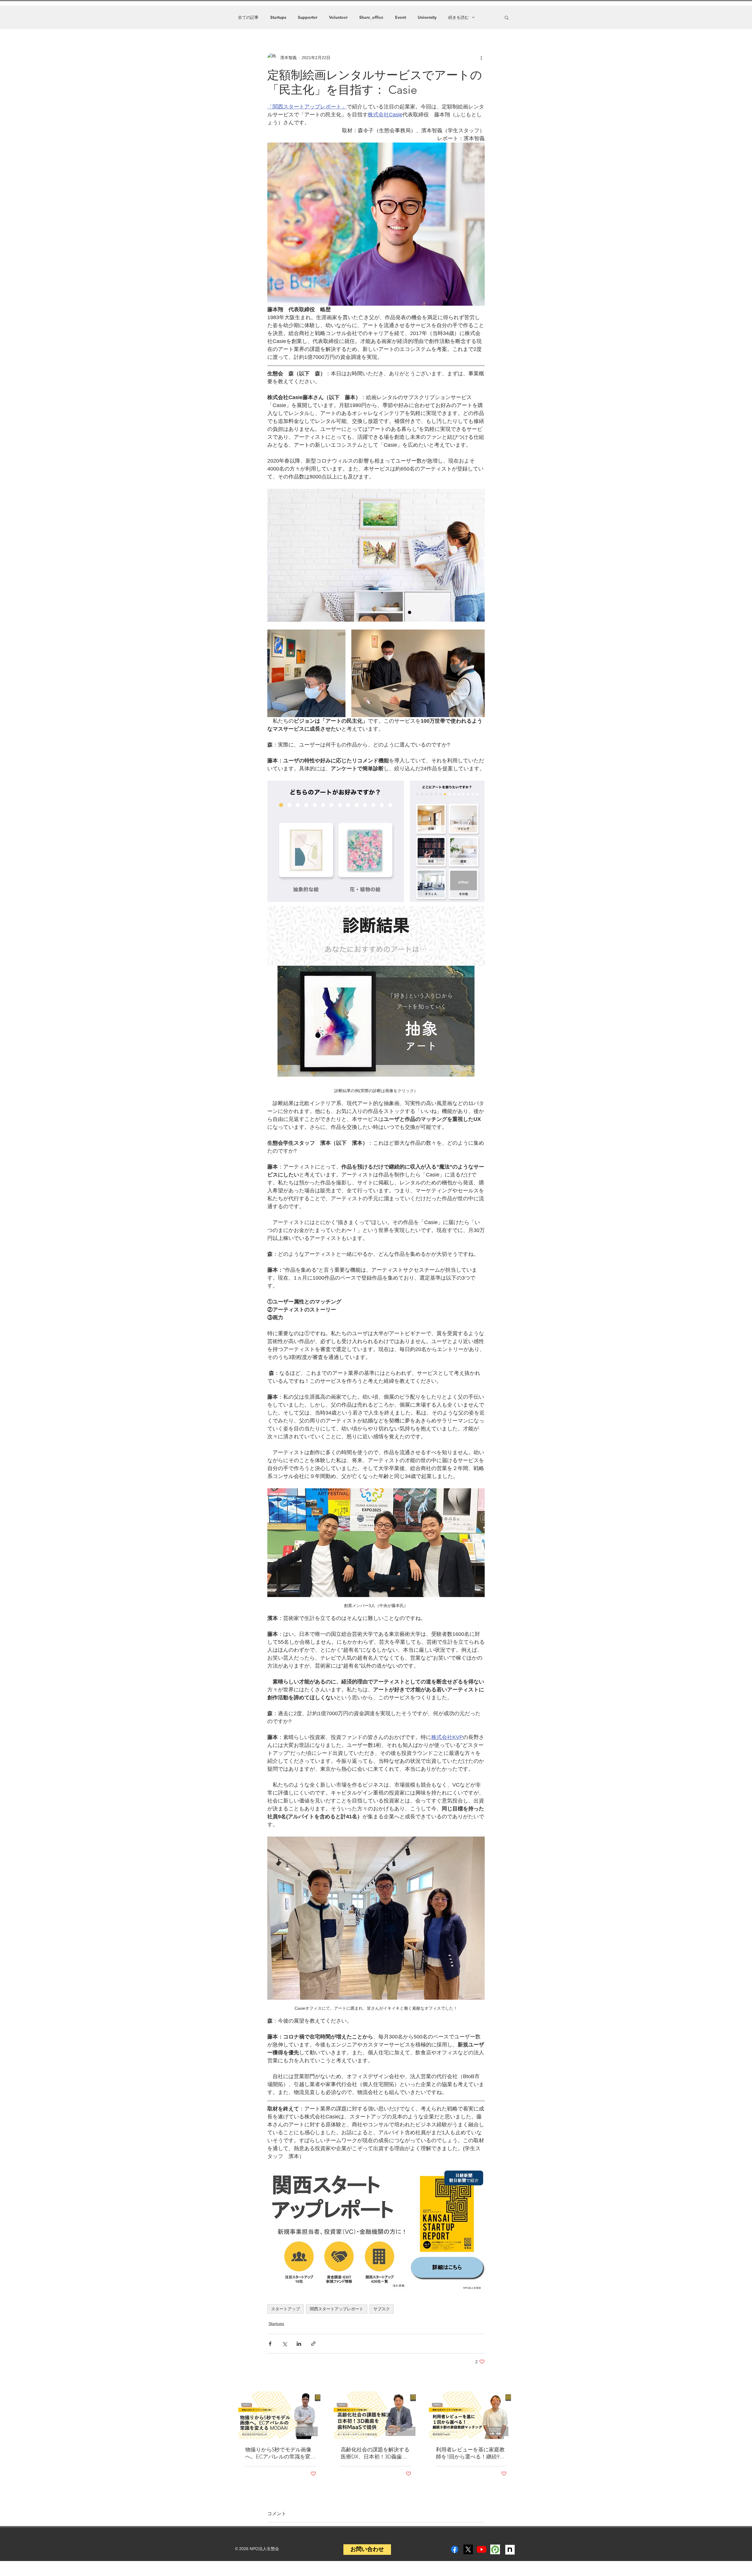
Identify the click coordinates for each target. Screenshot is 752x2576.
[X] (468, 2549)
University (427, 17)
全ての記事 (248, 17)
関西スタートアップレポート (337, 2309)
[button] (507, 17)
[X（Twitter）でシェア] (284, 2344)
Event (401, 17)
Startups (278, 17)
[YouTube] (482, 2549)
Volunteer (338, 17)
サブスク (382, 2309)
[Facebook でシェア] (270, 2344)
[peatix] (495, 2549)
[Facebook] (455, 2549)
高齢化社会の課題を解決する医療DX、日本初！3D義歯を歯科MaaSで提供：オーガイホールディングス (375, 2453)
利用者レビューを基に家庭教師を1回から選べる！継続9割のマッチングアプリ (470, 2453)
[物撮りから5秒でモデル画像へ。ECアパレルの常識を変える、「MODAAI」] (281, 2415)
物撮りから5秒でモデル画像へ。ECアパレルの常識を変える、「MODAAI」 (281, 2453)
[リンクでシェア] (313, 2344)
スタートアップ (286, 2309)
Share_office (371, 17)
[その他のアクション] (481, 58)
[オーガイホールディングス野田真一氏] (376, 2415)
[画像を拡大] (306, 673)
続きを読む (459, 17)
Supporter (308, 17)
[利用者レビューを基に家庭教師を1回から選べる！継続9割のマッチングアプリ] (471, 2415)
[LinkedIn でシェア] (299, 2344)
